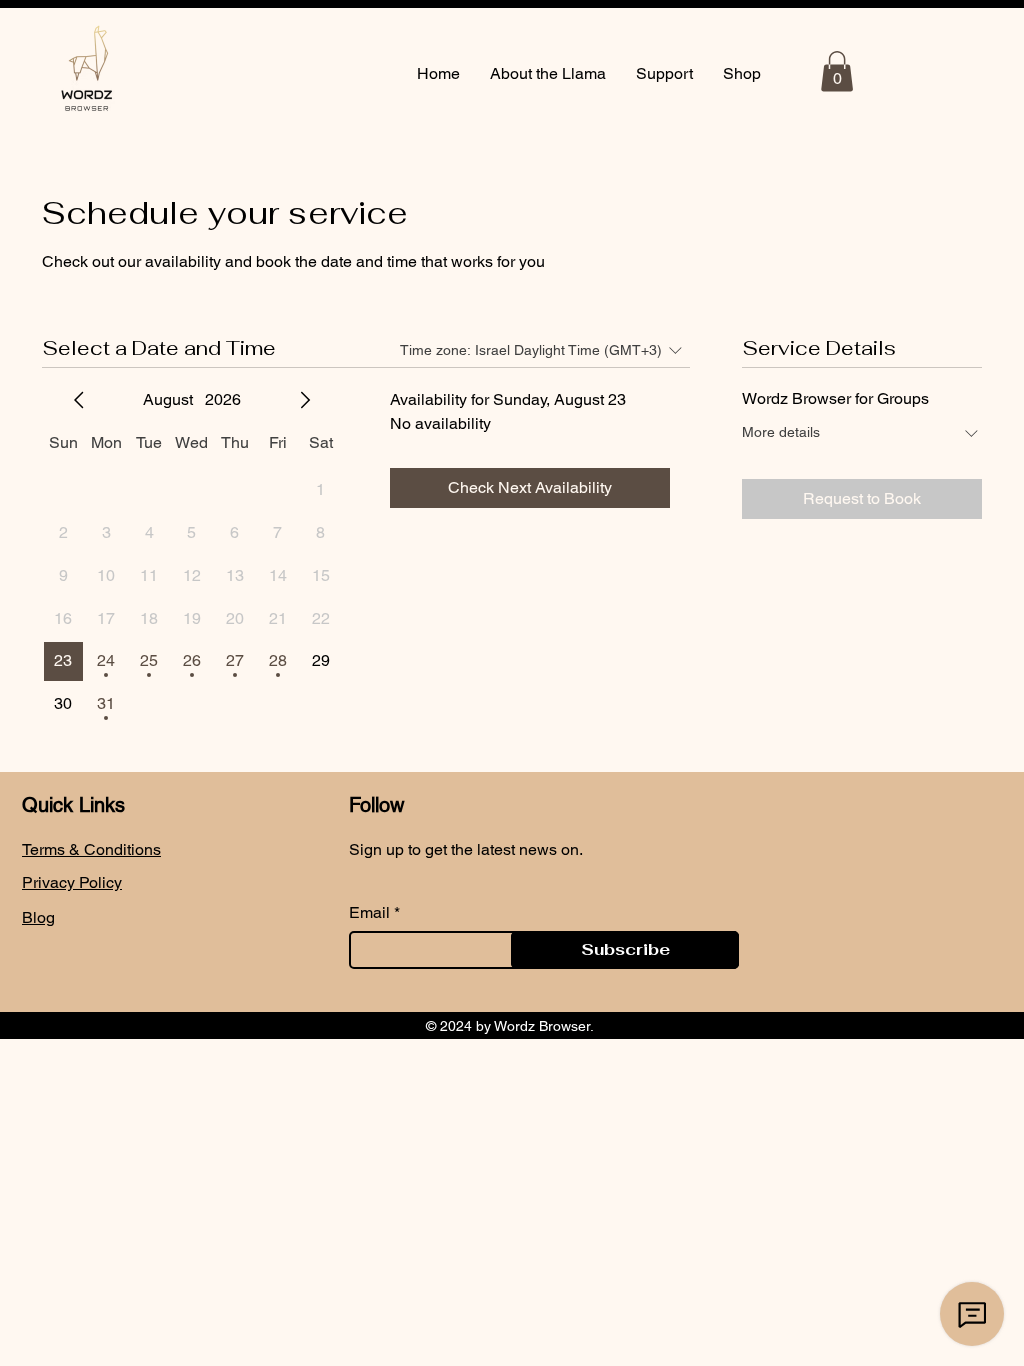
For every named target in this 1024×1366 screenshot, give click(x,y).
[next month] (305, 400)
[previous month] (79, 400)
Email (369, 913)
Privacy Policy (72, 882)
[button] (837, 71)
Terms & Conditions (91, 849)
